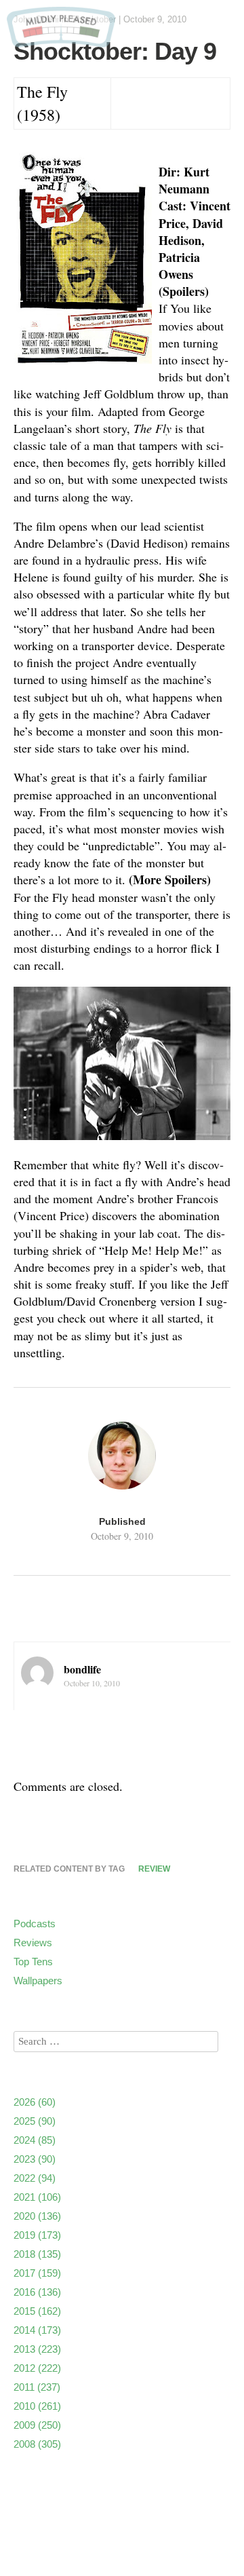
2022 (35, 2178)
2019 (37, 2235)
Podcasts (35, 1924)
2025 (35, 2121)
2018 (37, 2254)
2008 (37, 2444)
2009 (37, 2425)
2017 (37, 2273)
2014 (37, 2330)
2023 (35, 2159)
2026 (35, 2102)
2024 (35, 2140)
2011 (37, 2387)
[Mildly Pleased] (61, 42)
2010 (37, 2406)
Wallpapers (38, 1981)
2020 (37, 2216)
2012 (37, 2368)
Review (154, 1869)
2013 (37, 2349)
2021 (37, 2197)
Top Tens (33, 1962)
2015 (37, 2311)
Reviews (33, 1943)
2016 (37, 2292)
